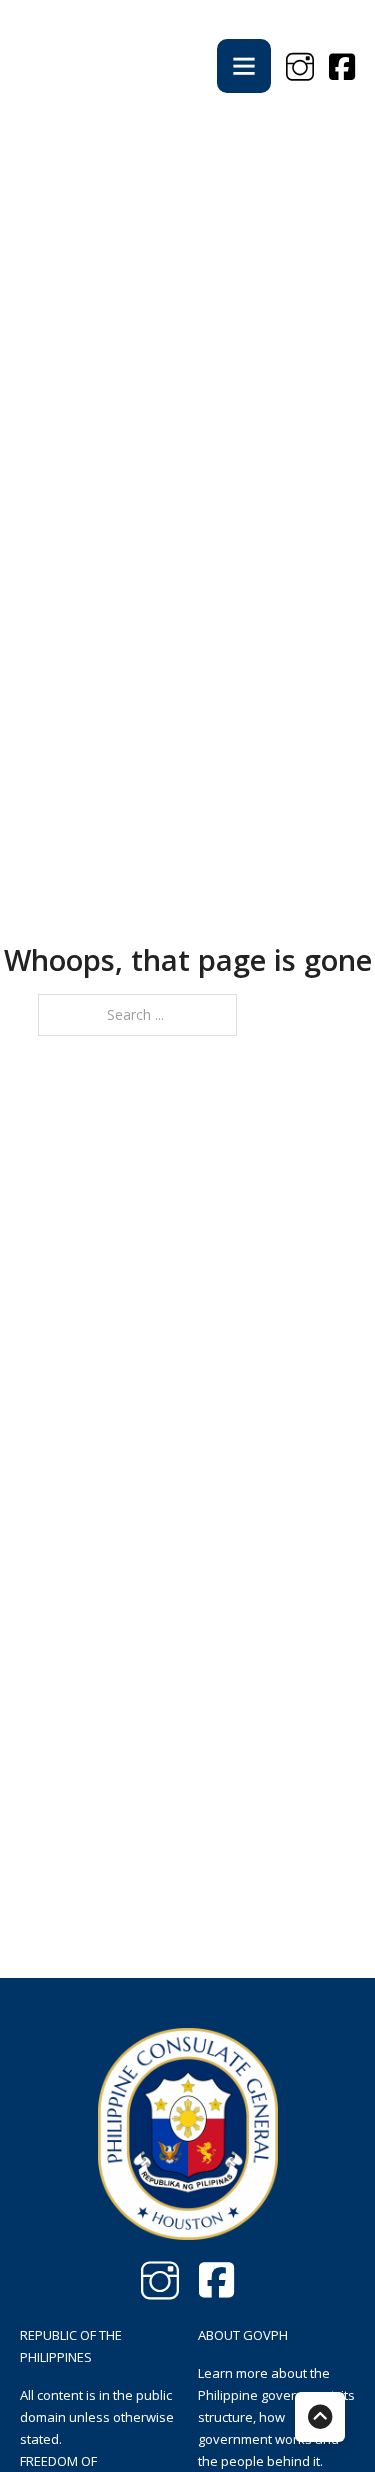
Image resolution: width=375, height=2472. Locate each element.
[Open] (244, 66)
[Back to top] (320, 2417)
